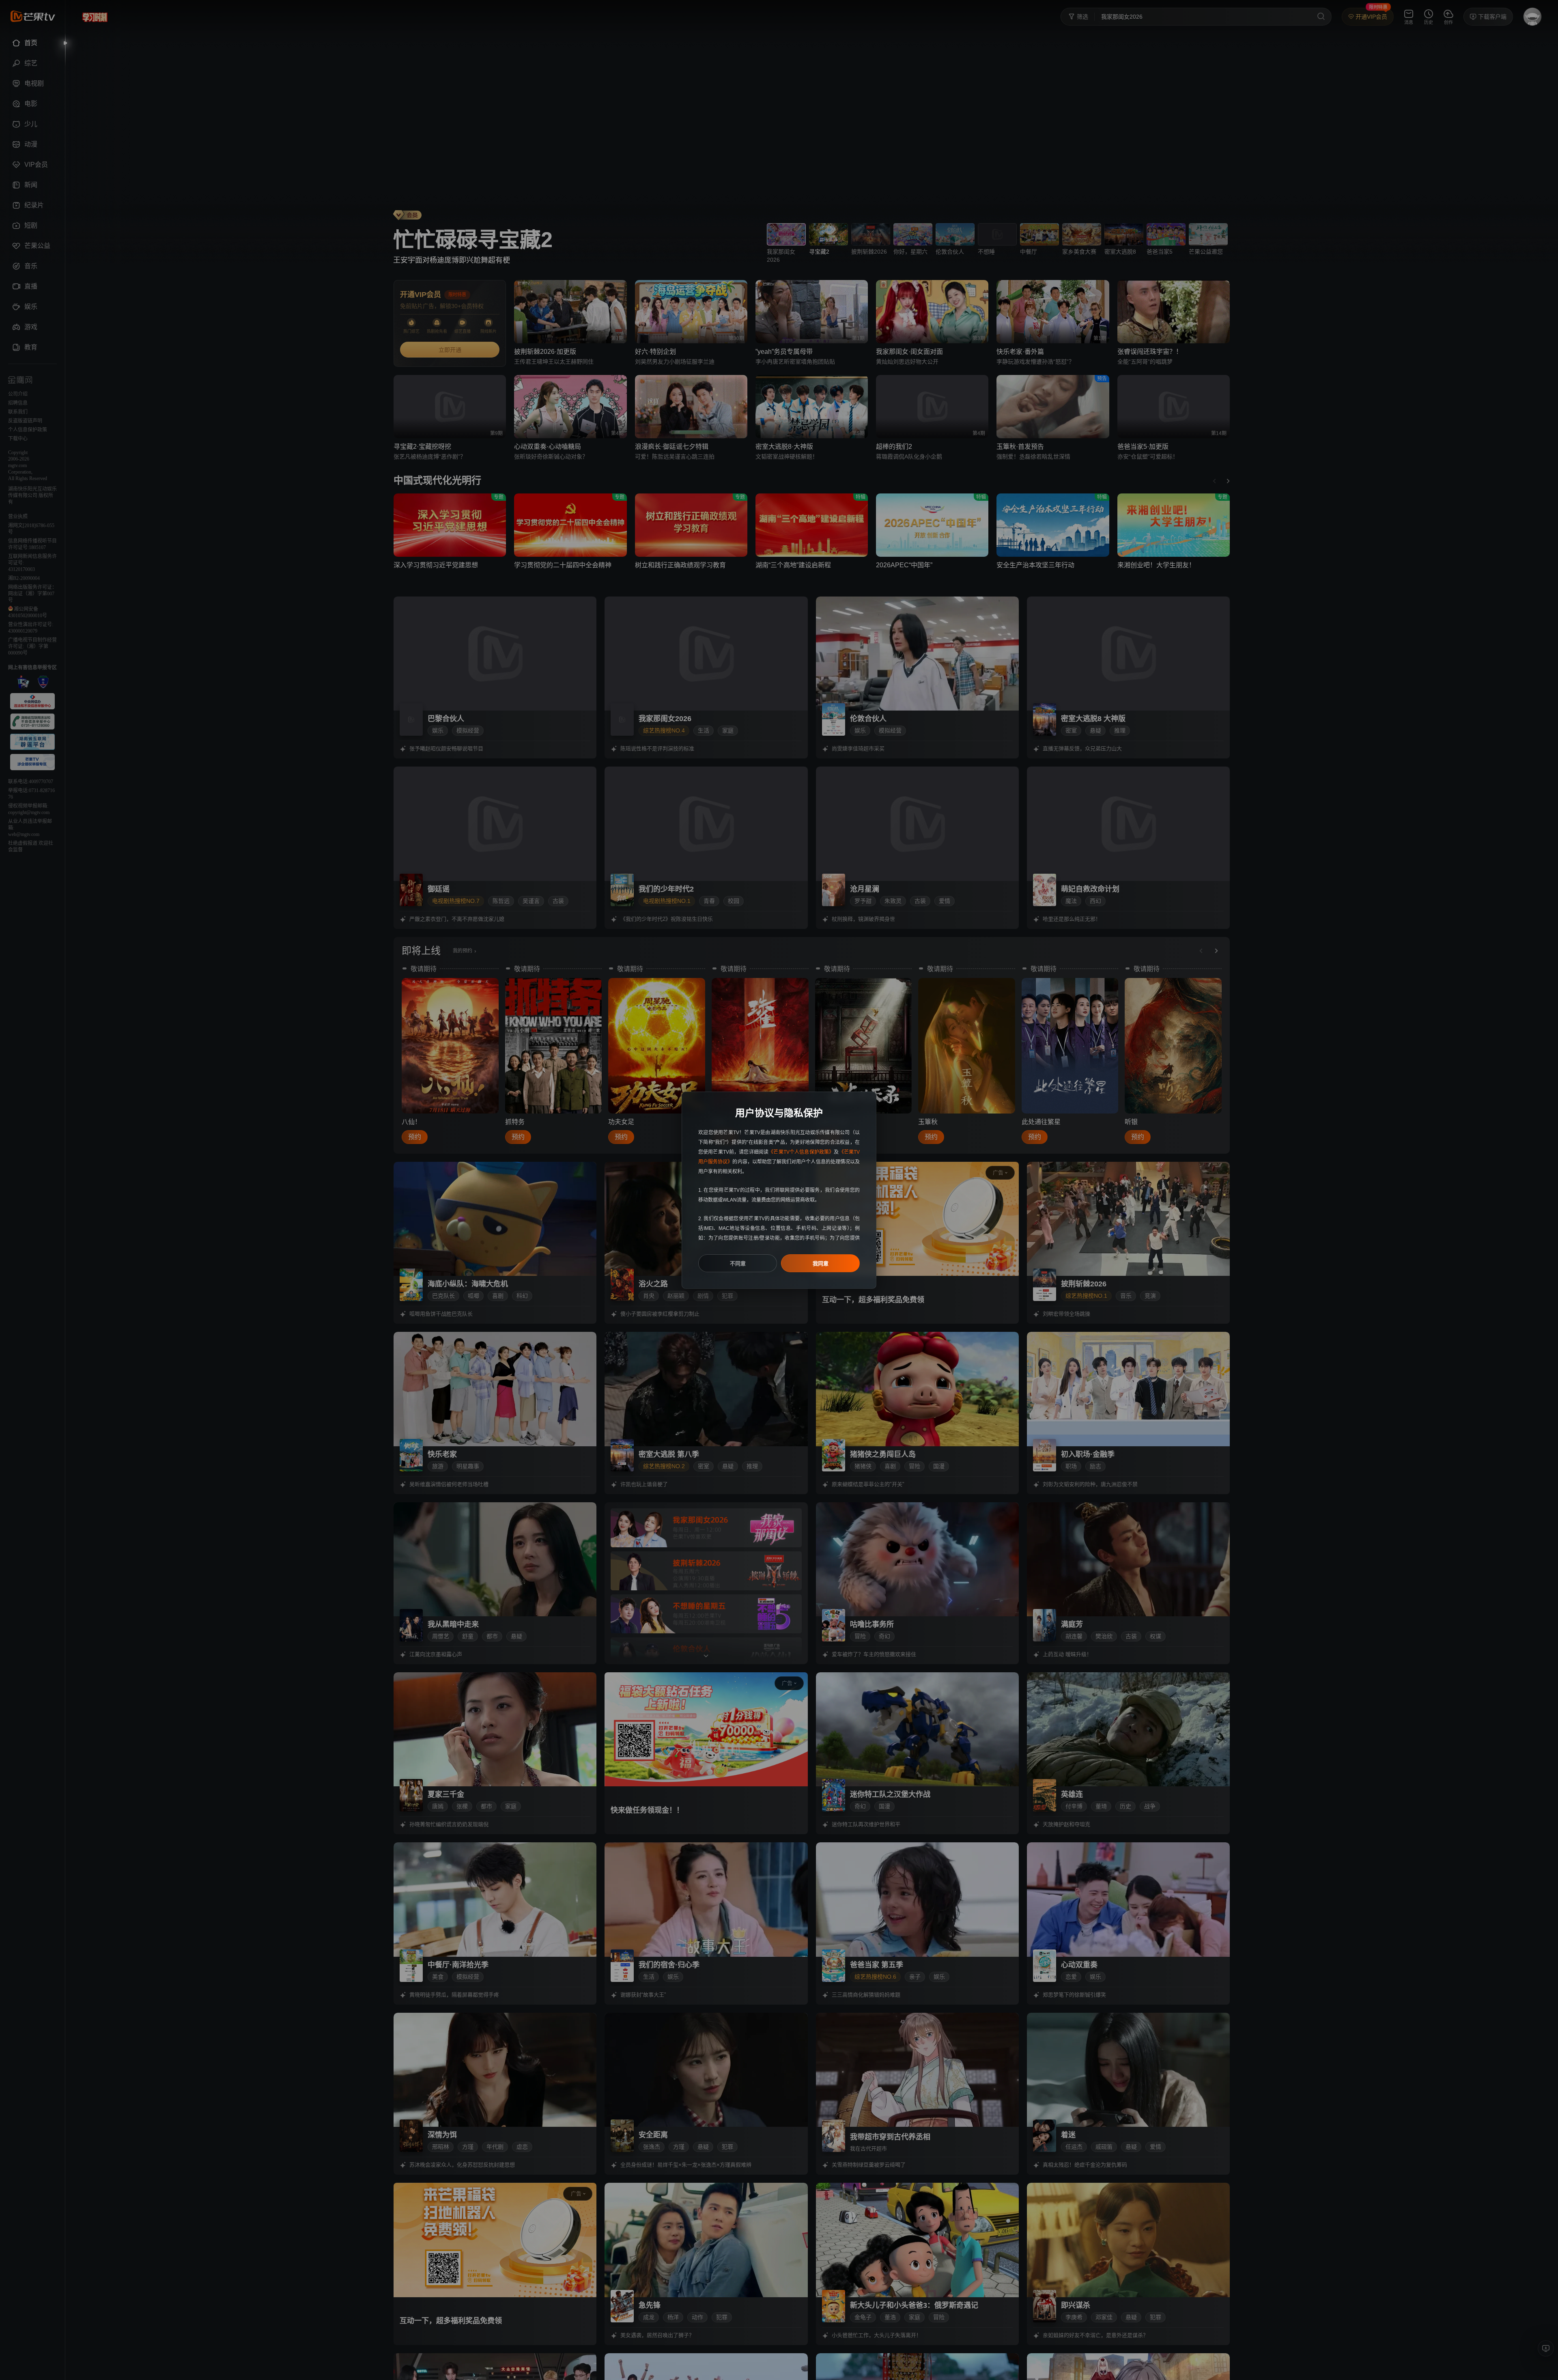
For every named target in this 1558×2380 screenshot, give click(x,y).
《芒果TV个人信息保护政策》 (801, 1152)
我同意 (821, 1263)
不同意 (738, 1263)
